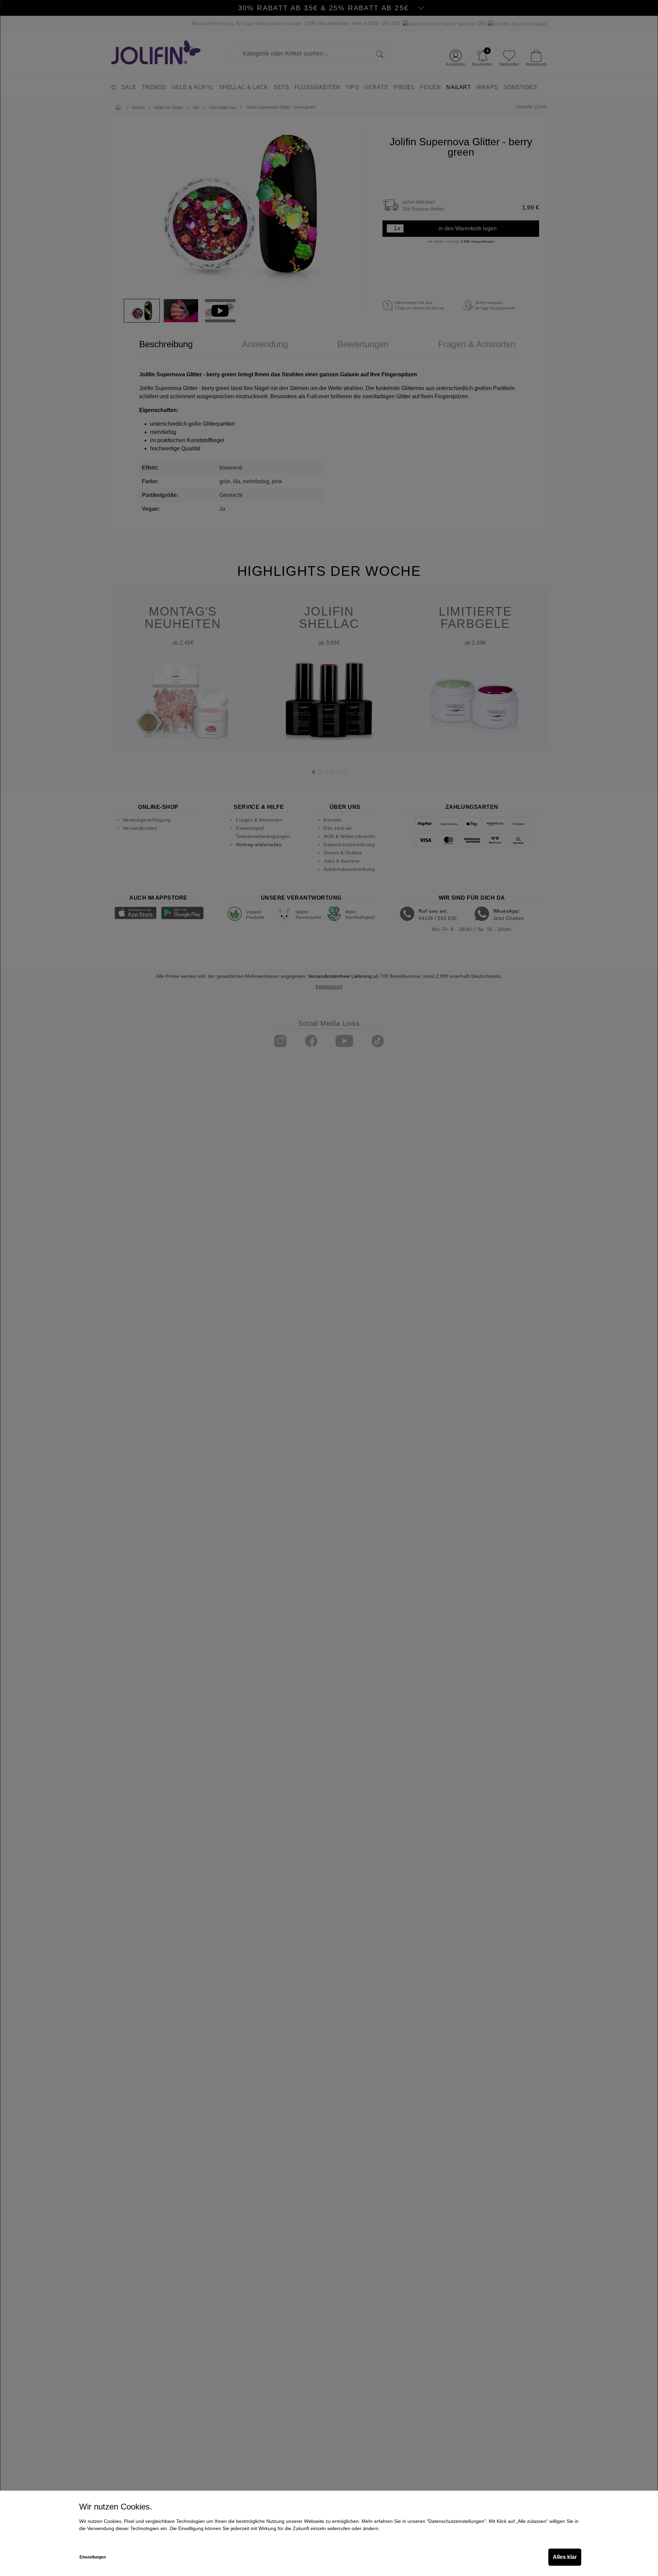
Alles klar (565, 2557)
